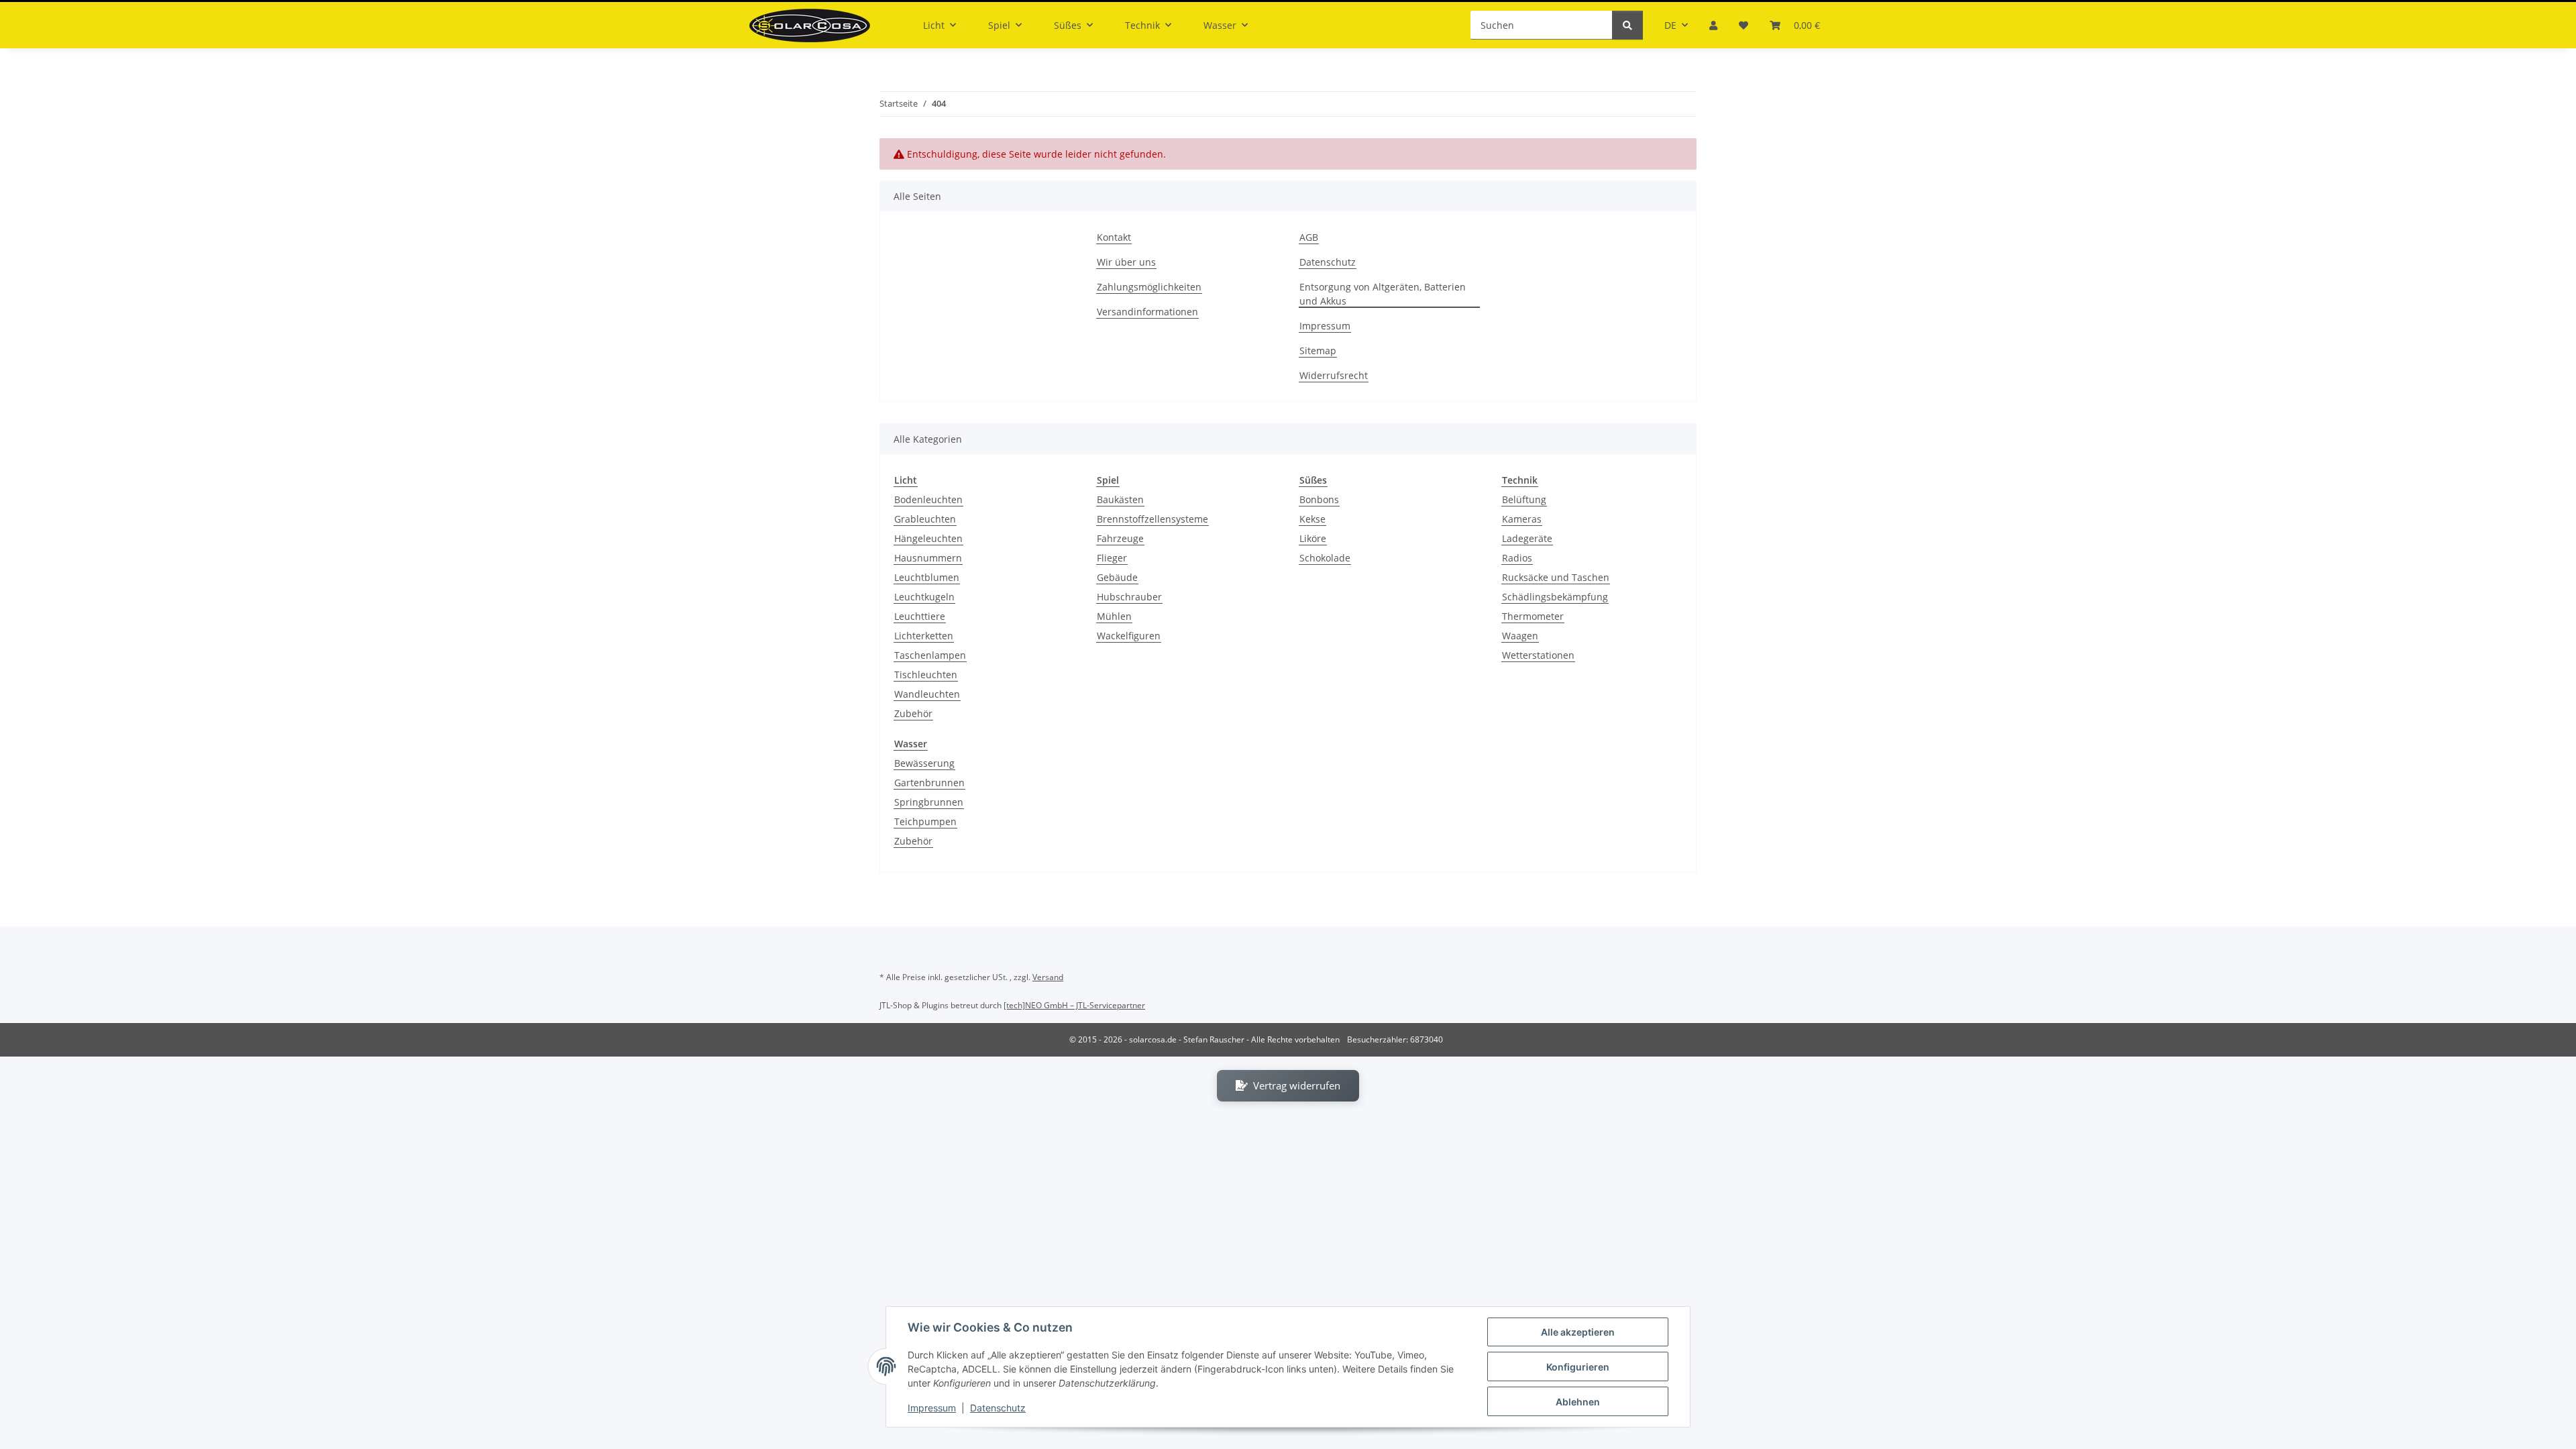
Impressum (932, 1408)
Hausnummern (928, 558)
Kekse (1312, 519)
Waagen (1520, 636)
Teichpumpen (925, 821)
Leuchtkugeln (924, 597)
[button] (1713, 25)
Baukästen (1120, 499)
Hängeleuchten (928, 538)
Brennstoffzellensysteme (1152, 519)
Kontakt (1114, 237)
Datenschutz (998, 1408)
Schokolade (1325, 558)
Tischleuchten (926, 675)
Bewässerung (924, 763)
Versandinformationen (1147, 312)
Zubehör (913, 713)
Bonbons (1319, 499)
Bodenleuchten (928, 499)
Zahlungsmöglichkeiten (1149, 287)
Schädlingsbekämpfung (1555, 597)
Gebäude (1117, 577)
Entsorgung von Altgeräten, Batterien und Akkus (1383, 294)
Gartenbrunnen (929, 783)
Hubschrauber (1129, 597)
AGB (1309, 237)
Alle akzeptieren (1578, 1332)
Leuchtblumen (927, 577)
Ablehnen (1578, 1402)
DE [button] (1670, 25)
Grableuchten (925, 519)
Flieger (1112, 558)
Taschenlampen (930, 655)
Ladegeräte (1527, 538)
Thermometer (1533, 616)
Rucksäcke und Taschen (1556, 577)
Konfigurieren (1578, 1367)
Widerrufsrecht (1334, 375)
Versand (1048, 977)
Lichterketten (924, 636)
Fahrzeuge (1120, 538)
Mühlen (1114, 616)
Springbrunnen (929, 802)
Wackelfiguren (1129, 636)
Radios (1517, 558)
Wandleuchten (927, 694)
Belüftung (1524, 499)
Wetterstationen (1538, 655)
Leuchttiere (920, 616)
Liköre (1313, 538)
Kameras (1522, 519)
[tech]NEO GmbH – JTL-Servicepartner (1074, 1005)
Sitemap (1318, 351)
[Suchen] (1627, 25)
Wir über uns (1126, 262)
